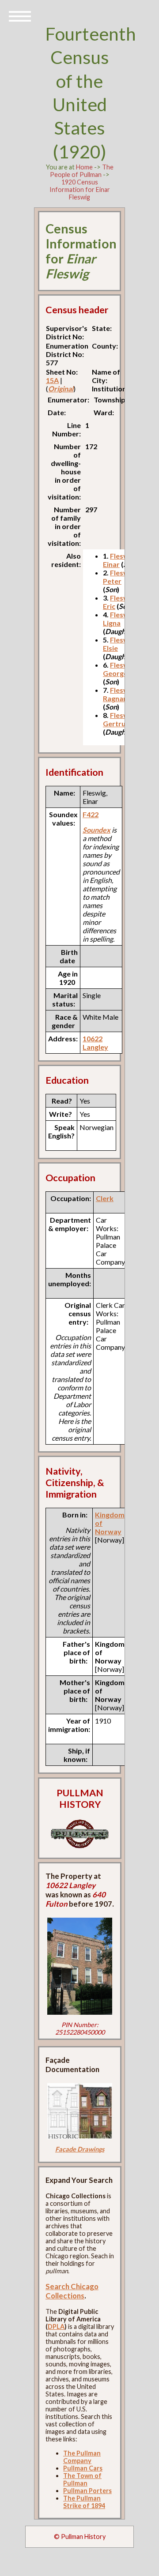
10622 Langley (95, 1043)
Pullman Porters (87, 2491)
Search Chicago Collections (72, 2291)
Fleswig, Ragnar (120, 694)
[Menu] (20, 15)
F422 (91, 814)
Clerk (105, 1198)
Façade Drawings (80, 2149)
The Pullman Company (82, 2457)
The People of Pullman (82, 171)
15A (52, 380)
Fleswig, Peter (120, 577)
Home (84, 167)
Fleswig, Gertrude (120, 719)
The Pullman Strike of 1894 (84, 2502)
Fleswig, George (120, 669)
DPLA (56, 2326)
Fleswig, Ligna (120, 619)
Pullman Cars (83, 2468)
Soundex (97, 830)
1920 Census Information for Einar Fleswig (80, 190)
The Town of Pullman (82, 2479)
